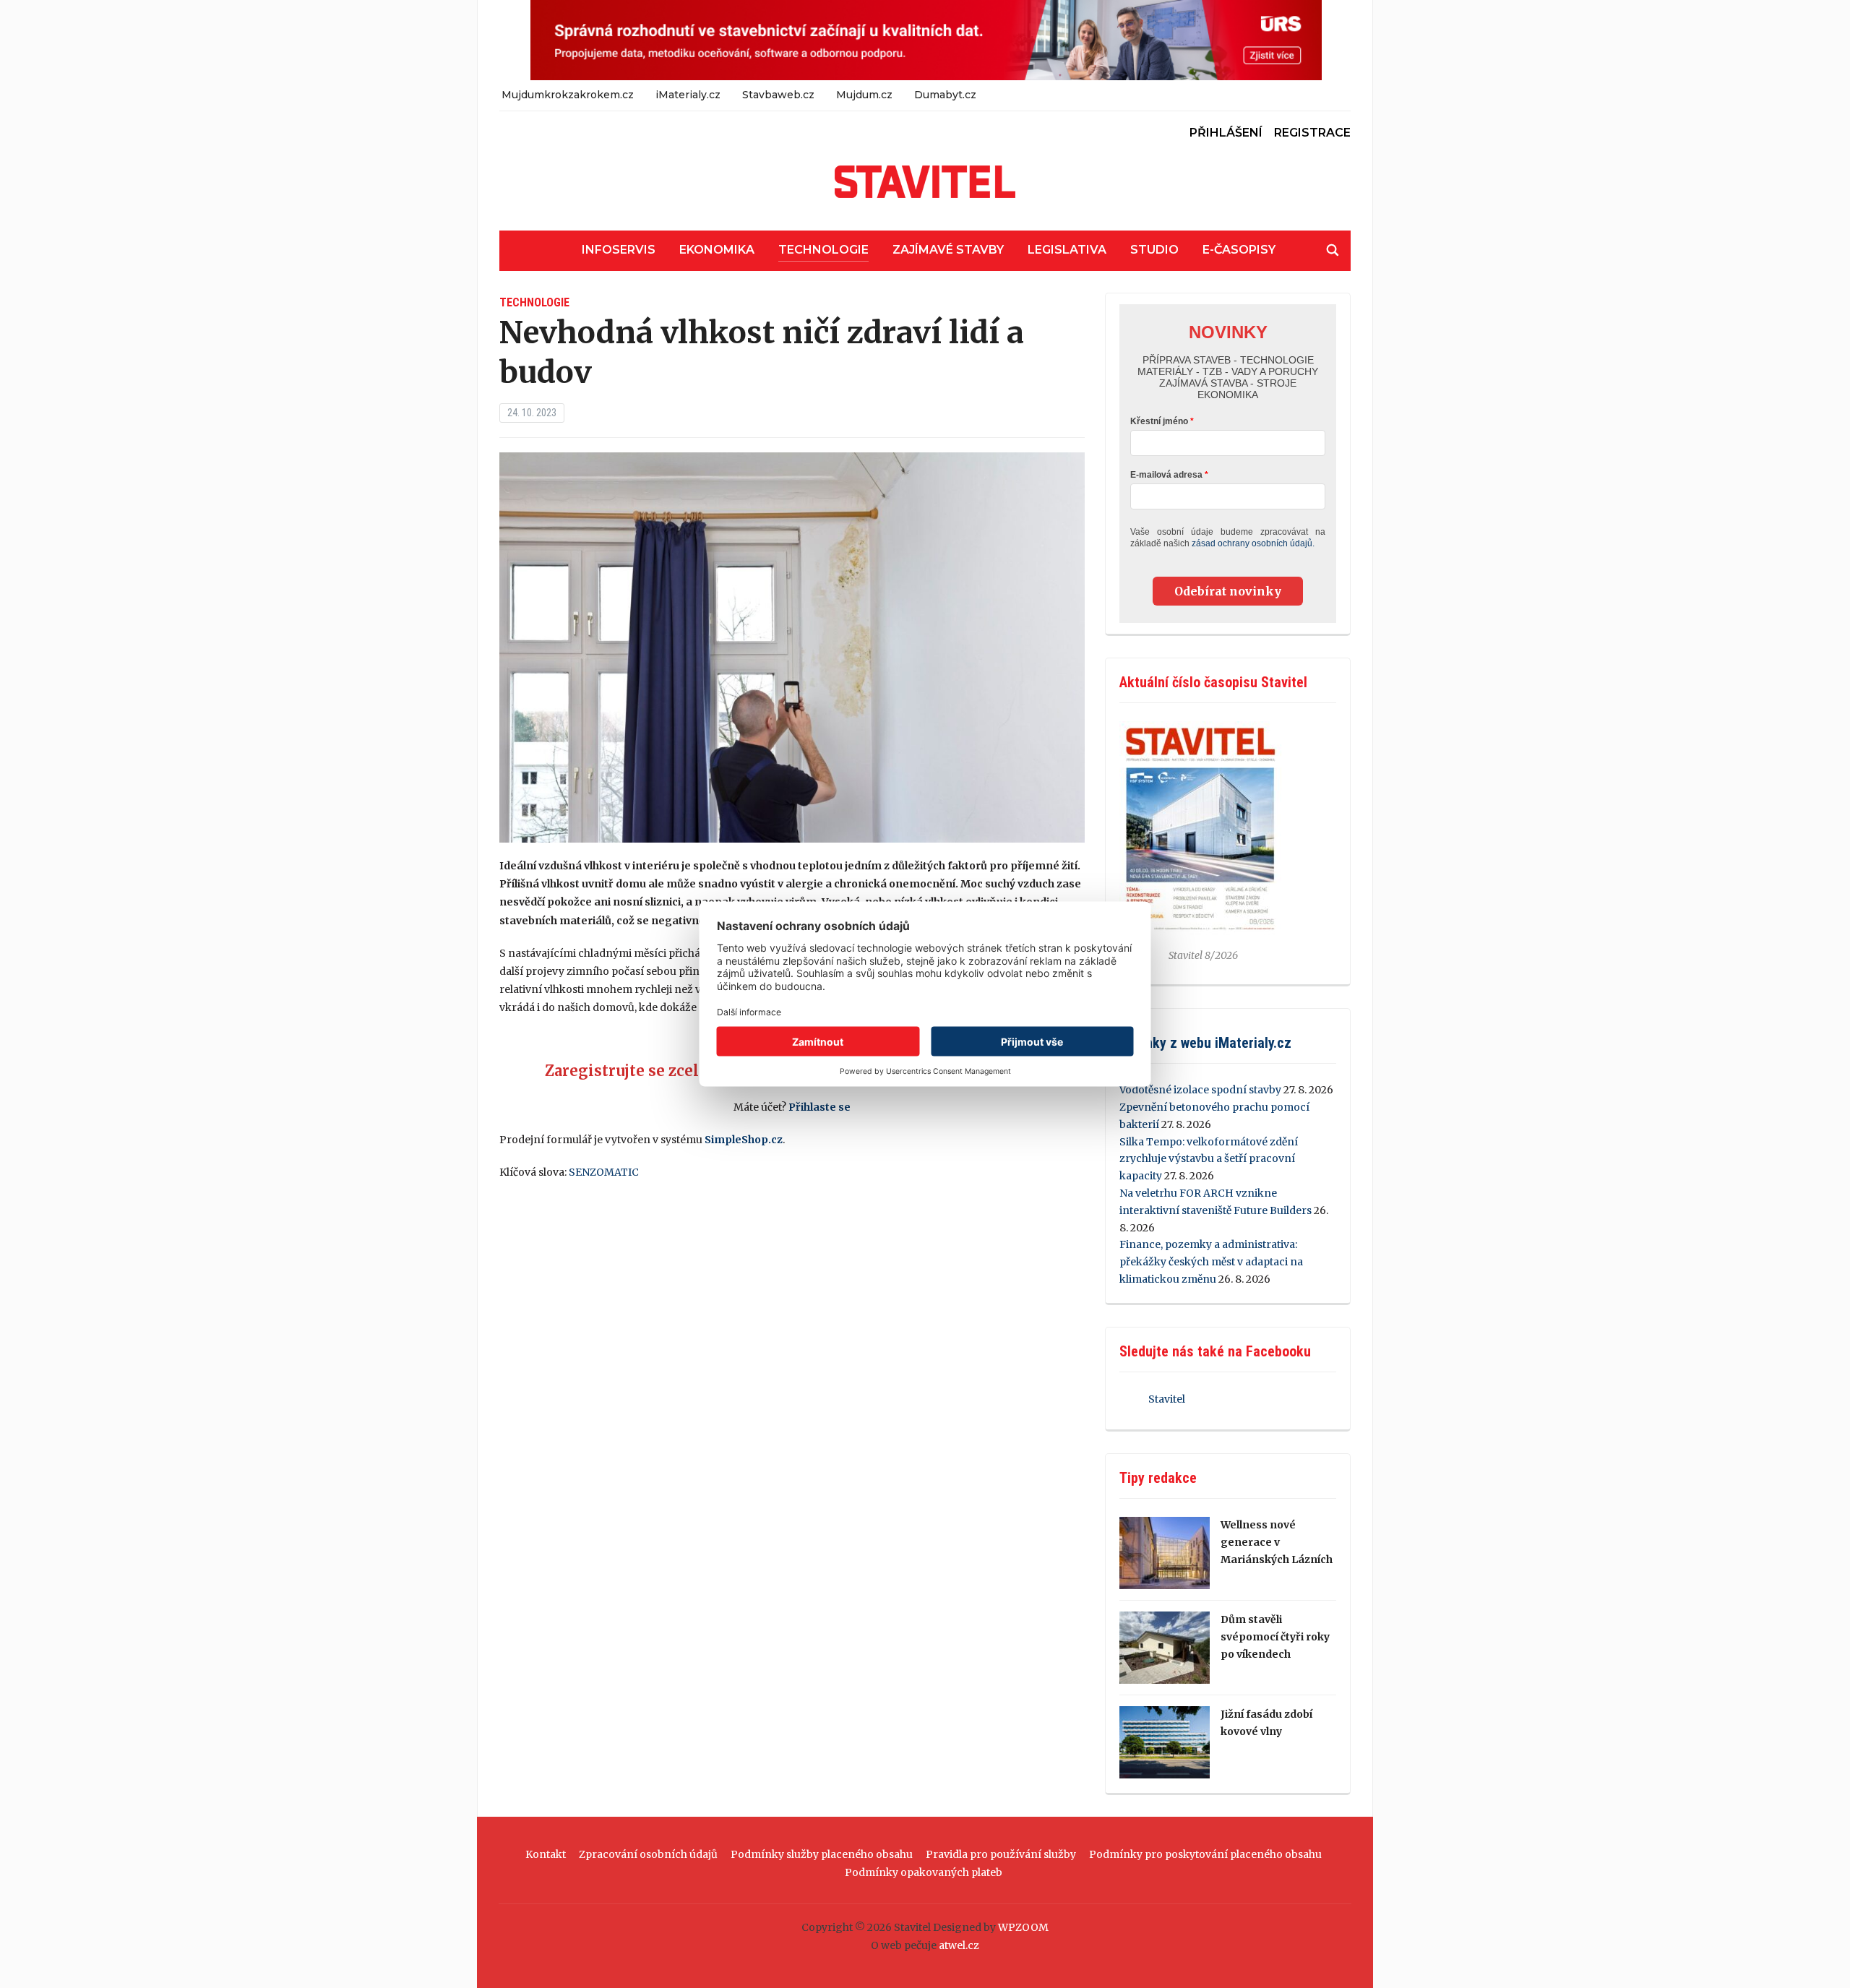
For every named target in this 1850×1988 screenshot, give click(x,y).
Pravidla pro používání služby (1001, 1854)
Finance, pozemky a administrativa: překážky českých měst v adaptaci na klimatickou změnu (1211, 1262)
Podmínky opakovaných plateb (924, 1872)
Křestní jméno (1159, 421)
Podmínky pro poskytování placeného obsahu (1205, 1854)
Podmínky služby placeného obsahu (822, 1854)
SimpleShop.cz (744, 1140)
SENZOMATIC (604, 1172)
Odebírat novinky (1228, 591)
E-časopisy (1239, 250)
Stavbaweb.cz (778, 95)
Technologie (823, 250)
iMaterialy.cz (688, 95)
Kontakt (546, 1854)
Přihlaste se (819, 1107)
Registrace (1312, 133)
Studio (1154, 250)
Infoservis (619, 250)
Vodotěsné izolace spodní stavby (1200, 1090)
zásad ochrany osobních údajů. (1253, 543)
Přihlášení (1226, 133)
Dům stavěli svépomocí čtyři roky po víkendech (1275, 1637)
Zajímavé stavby (948, 250)
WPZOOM (1023, 1927)
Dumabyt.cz (945, 95)
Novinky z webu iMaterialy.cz (1205, 1043)
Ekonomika (717, 250)
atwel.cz (959, 1945)
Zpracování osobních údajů (648, 1854)
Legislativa (1067, 250)
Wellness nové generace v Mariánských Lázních (1277, 1542)
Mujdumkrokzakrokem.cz (568, 95)
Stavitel (1167, 1399)
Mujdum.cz (864, 95)
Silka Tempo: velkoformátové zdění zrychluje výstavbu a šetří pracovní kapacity (1209, 1159)
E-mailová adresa (1166, 475)
